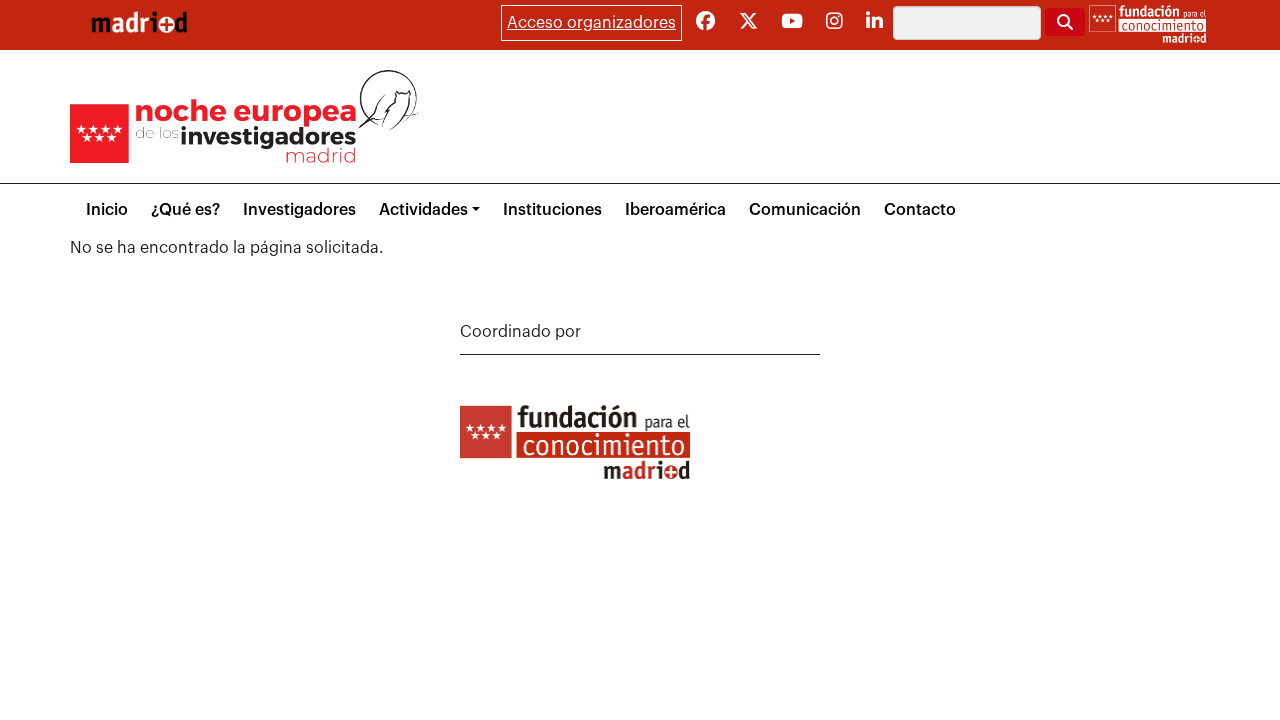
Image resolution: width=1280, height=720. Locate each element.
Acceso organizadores (591, 23)
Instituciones (552, 210)
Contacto (920, 210)
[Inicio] (139, 22)
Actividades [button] (423, 210)
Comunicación (805, 210)
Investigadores (299, 210)
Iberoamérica (675, 210)
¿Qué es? (185, 210)
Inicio (107, 210)
